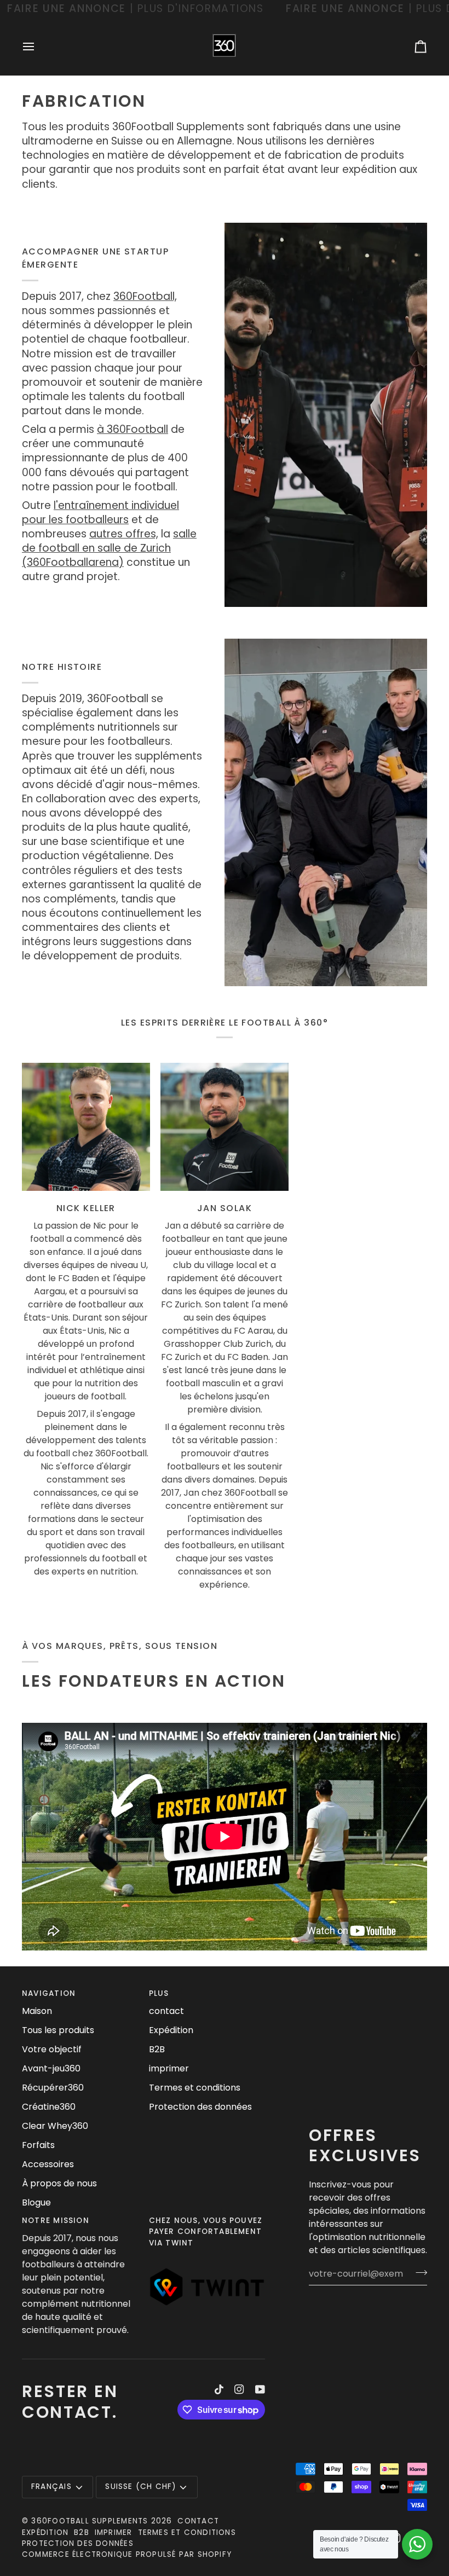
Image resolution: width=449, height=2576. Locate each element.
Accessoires (48, 2164)
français (51, 2487)
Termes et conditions (195, 2088)
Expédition (171, 2030)
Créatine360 (49, 2107)
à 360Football (133, 429)
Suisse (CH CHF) (140, 2487)
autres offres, (124, 534)
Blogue (36, 2202)
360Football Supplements (90, 2521)
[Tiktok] (219, 2389)
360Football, (145, 296)
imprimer (169, 2068)
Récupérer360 (53, 2088)
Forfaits (38, 2145)
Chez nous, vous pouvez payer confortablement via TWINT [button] (206, 2232)
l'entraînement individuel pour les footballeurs (100, 513)
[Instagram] (239, 2389)
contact (166, 2011)
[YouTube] (260, 2389)
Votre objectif (52, 2049)
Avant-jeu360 (51, 2068)
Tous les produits (58, 2030)
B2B (157, 2049)
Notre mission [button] (56, 2221)
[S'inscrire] (418, 2272)
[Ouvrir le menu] (38, 47)
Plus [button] (159, 1993)
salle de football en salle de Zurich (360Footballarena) (109, 548)
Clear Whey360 (55, 2126)
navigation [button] (49, 1993)
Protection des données (200, 2107)
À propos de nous (59, 2183)
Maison (37, 2011)
